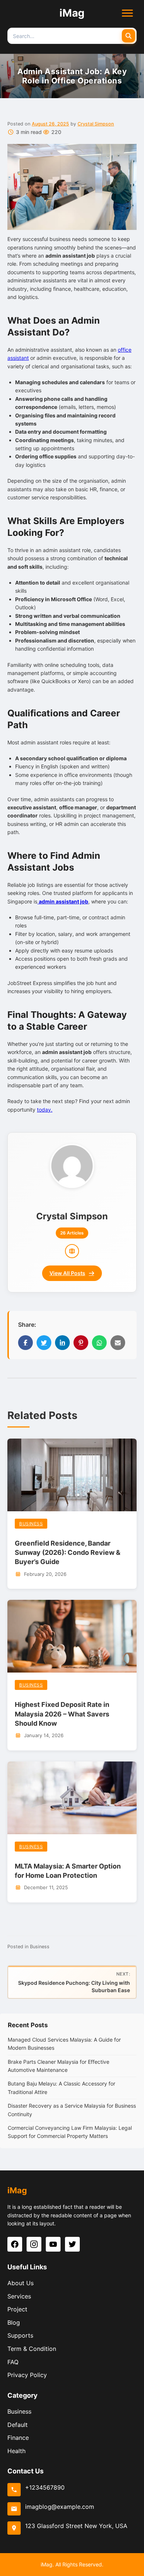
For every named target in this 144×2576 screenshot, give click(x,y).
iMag (72, 13)
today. (45, 1110)
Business (31, 1524)
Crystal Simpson (96, 124)
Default (18, 2425)
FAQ (13, 2362)
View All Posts (67, 1273)
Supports (20, 2335)
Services (19, 2296)
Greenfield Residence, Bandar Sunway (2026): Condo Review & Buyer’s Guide (68, 1552)
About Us (20, 2283)
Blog (14, 2322)
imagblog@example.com (60, 2507)
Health (16, 2451)
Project (17, 2309)
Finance (18, 2438)
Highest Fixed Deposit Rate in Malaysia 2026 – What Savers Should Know (62, 1714)
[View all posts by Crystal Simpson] (72, 1165)
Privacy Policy (27, 2375)
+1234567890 (45, 2487)
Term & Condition (32, 2349)
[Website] (72, 1251)
